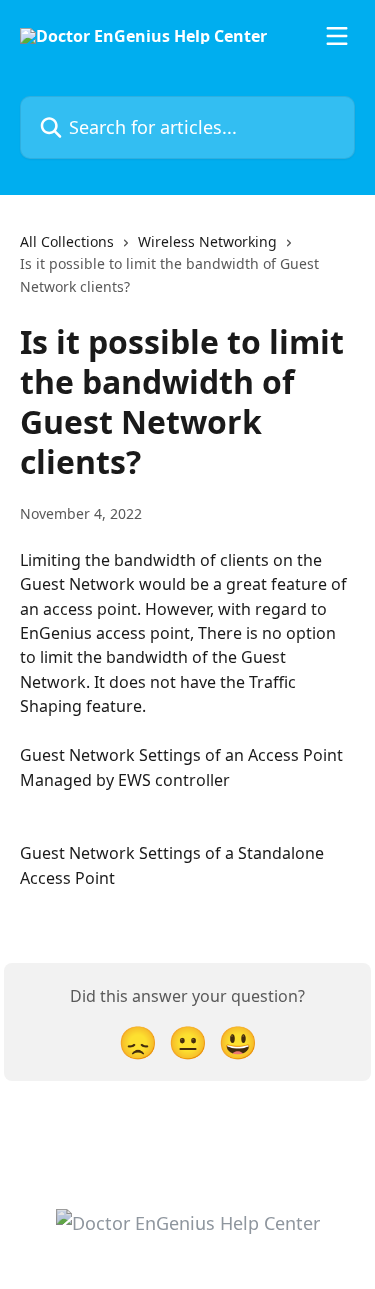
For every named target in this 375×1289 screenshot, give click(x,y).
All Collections (67, 241)
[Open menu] (337, 36)
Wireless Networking (207, 241)
